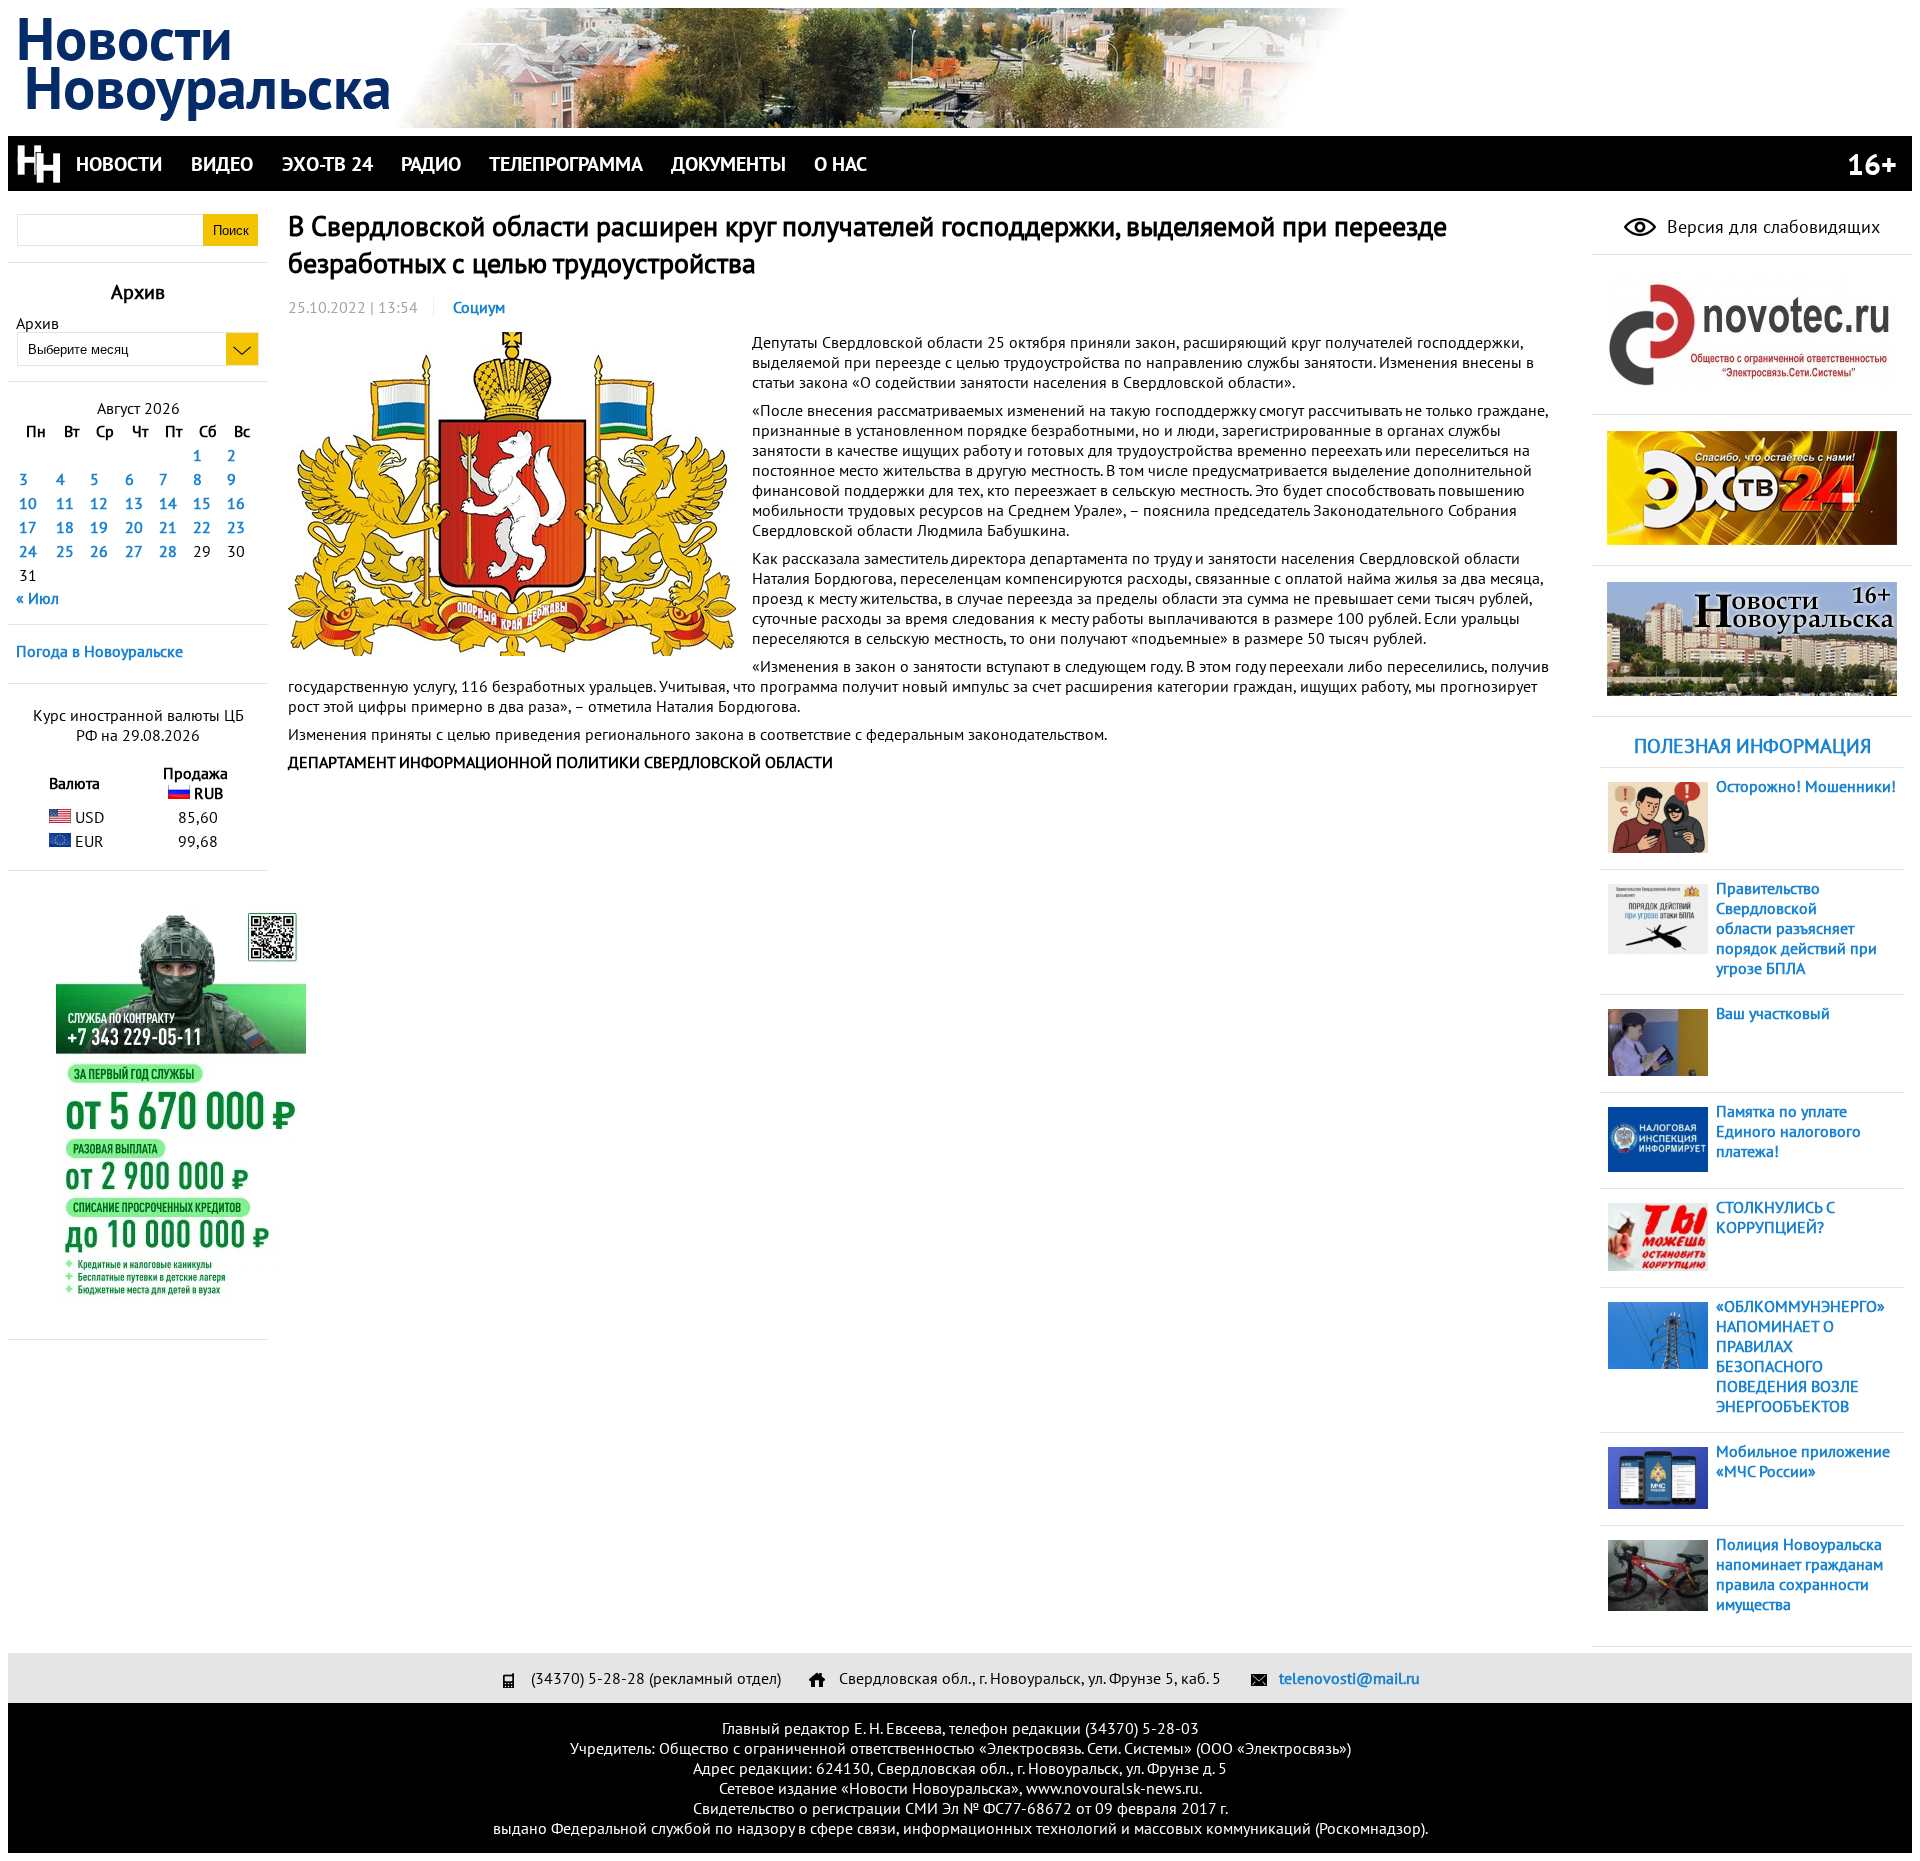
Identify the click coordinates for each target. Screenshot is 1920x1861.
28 (168, 551)
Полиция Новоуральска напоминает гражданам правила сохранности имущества (1799, 1574)
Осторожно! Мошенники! (1806, 786)
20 (134, 527)
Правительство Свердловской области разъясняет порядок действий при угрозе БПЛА (1796, 928)
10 (28, 503)
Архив (37, 323)
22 (202, 527)
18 (65, 527)
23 (236, 527)
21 (168, 527)
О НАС (840, 164)
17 (28, 527)
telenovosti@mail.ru (1349, 1678)
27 (134, 551)
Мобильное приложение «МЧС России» (1803, 1461)
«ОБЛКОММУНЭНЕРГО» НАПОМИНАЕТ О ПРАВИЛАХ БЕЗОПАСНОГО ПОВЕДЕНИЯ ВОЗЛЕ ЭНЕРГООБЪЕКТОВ (1800, 1356)
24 (28, 551)
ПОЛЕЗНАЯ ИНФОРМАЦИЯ (1752, 746)
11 (65, 503)
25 (65, 551)
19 (99, 527)
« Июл (37, 598)
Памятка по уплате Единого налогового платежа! (1788, 1131)
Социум (479, 307)
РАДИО (431, 164)
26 (99, 551)
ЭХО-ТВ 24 (327, 164)
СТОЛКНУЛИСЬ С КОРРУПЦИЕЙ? (1775, 1217)
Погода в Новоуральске (99, 651)
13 (134, 503)
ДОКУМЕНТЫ (728, 164)
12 (99, 503)
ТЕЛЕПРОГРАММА (566, 164)
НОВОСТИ (119, 164)
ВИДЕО (222, 164)
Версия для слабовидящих (1771, 226)
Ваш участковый (1773, 1013)
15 (202, 503)
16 (236, 503)
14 (168, 503)
